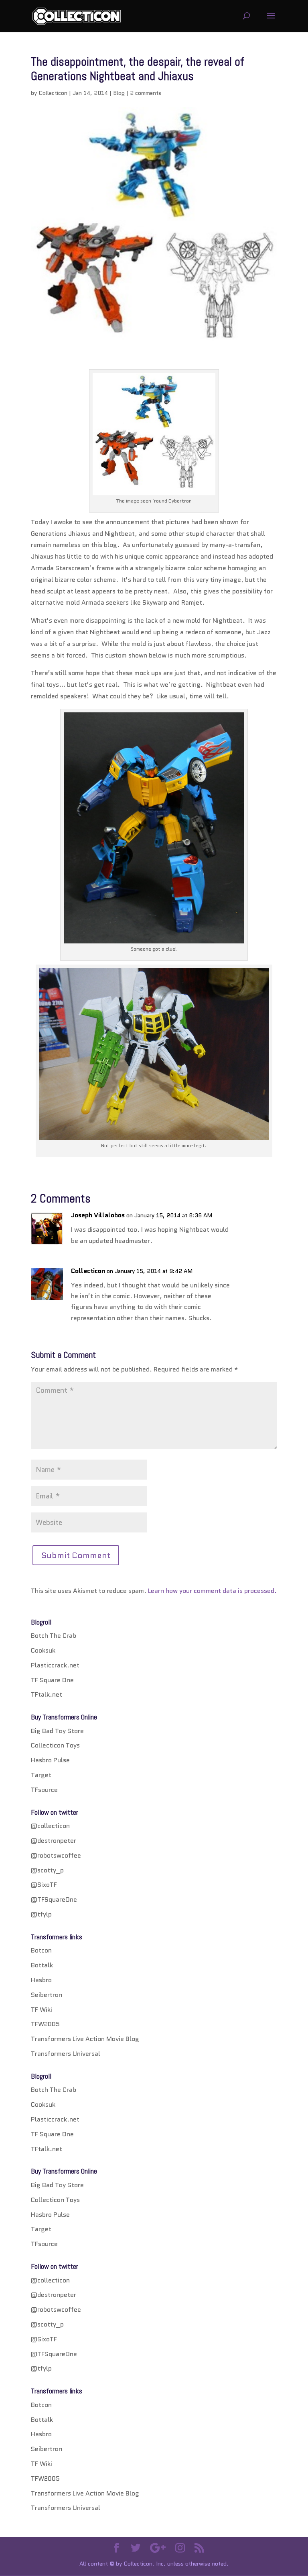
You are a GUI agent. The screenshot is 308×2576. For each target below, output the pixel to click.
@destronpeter (54, 1841)
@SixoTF (44, 1885)
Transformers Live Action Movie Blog (85, 2039)
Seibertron (47, 1995)
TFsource (44, 1790)
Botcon (41, 1950)
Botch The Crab (54, 1636)
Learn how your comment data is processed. (212, 1591)
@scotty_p (47, 1870)
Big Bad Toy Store (57, 1731)
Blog (119, 93)
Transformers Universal (66, 2054)
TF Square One (52, 1680)
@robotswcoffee (56, 1855)
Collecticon (53, 93)
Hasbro (41, 1980)
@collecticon (50, 1826)
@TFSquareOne (54, 1899)
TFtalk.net (47, 1694)
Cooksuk (43, 1650)
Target (41, 1775)
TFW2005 (45, 2024)
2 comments (146, 93)
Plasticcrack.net (55, 1665)
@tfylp (41, 1914)
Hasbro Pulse (50, 1760)
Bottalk (42, 1965)
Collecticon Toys (55, 1745)
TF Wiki (42, 2010)
